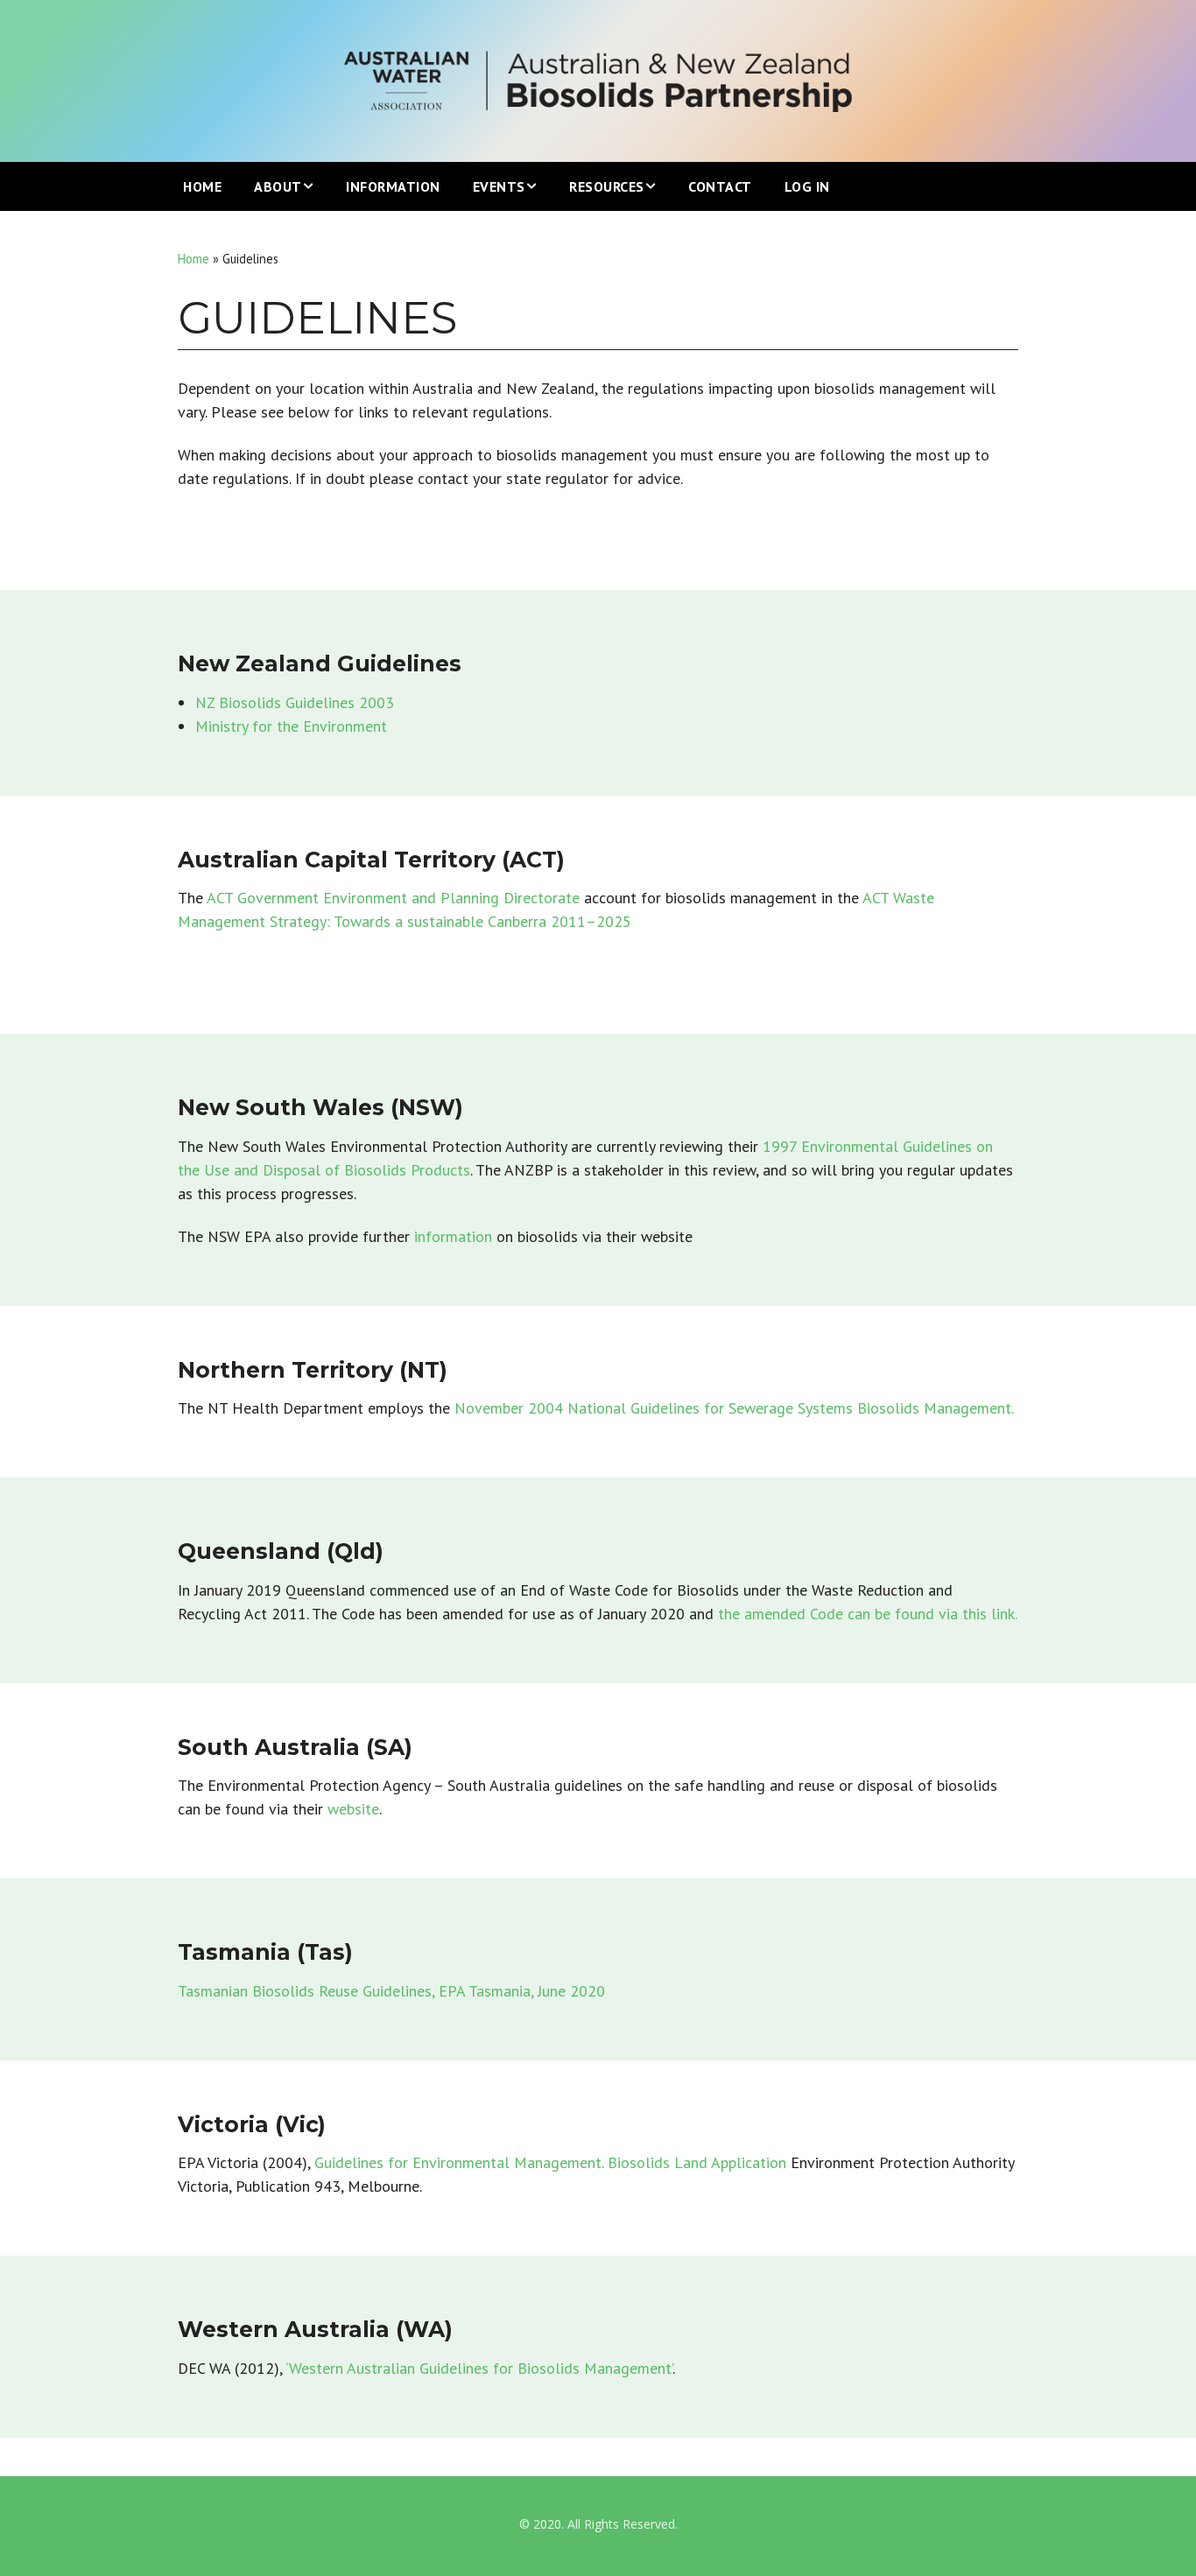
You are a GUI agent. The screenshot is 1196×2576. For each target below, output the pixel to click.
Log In (807, 186)
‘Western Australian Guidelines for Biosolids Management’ (479, 2368)
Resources (607, 186)
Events (499, 186)
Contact (720, 186)
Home (202, 186)
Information (393, 186)
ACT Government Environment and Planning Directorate (395, 898)
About (278, 186)
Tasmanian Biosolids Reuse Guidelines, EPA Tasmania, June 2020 (391, 1991)
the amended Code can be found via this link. (868, 1614)
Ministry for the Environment (291, 726)
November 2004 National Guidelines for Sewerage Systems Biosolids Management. (734, 1408)
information (455, 1236)
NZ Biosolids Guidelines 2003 (295, 702)
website (353, 1809)
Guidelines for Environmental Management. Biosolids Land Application (550, 2162)
